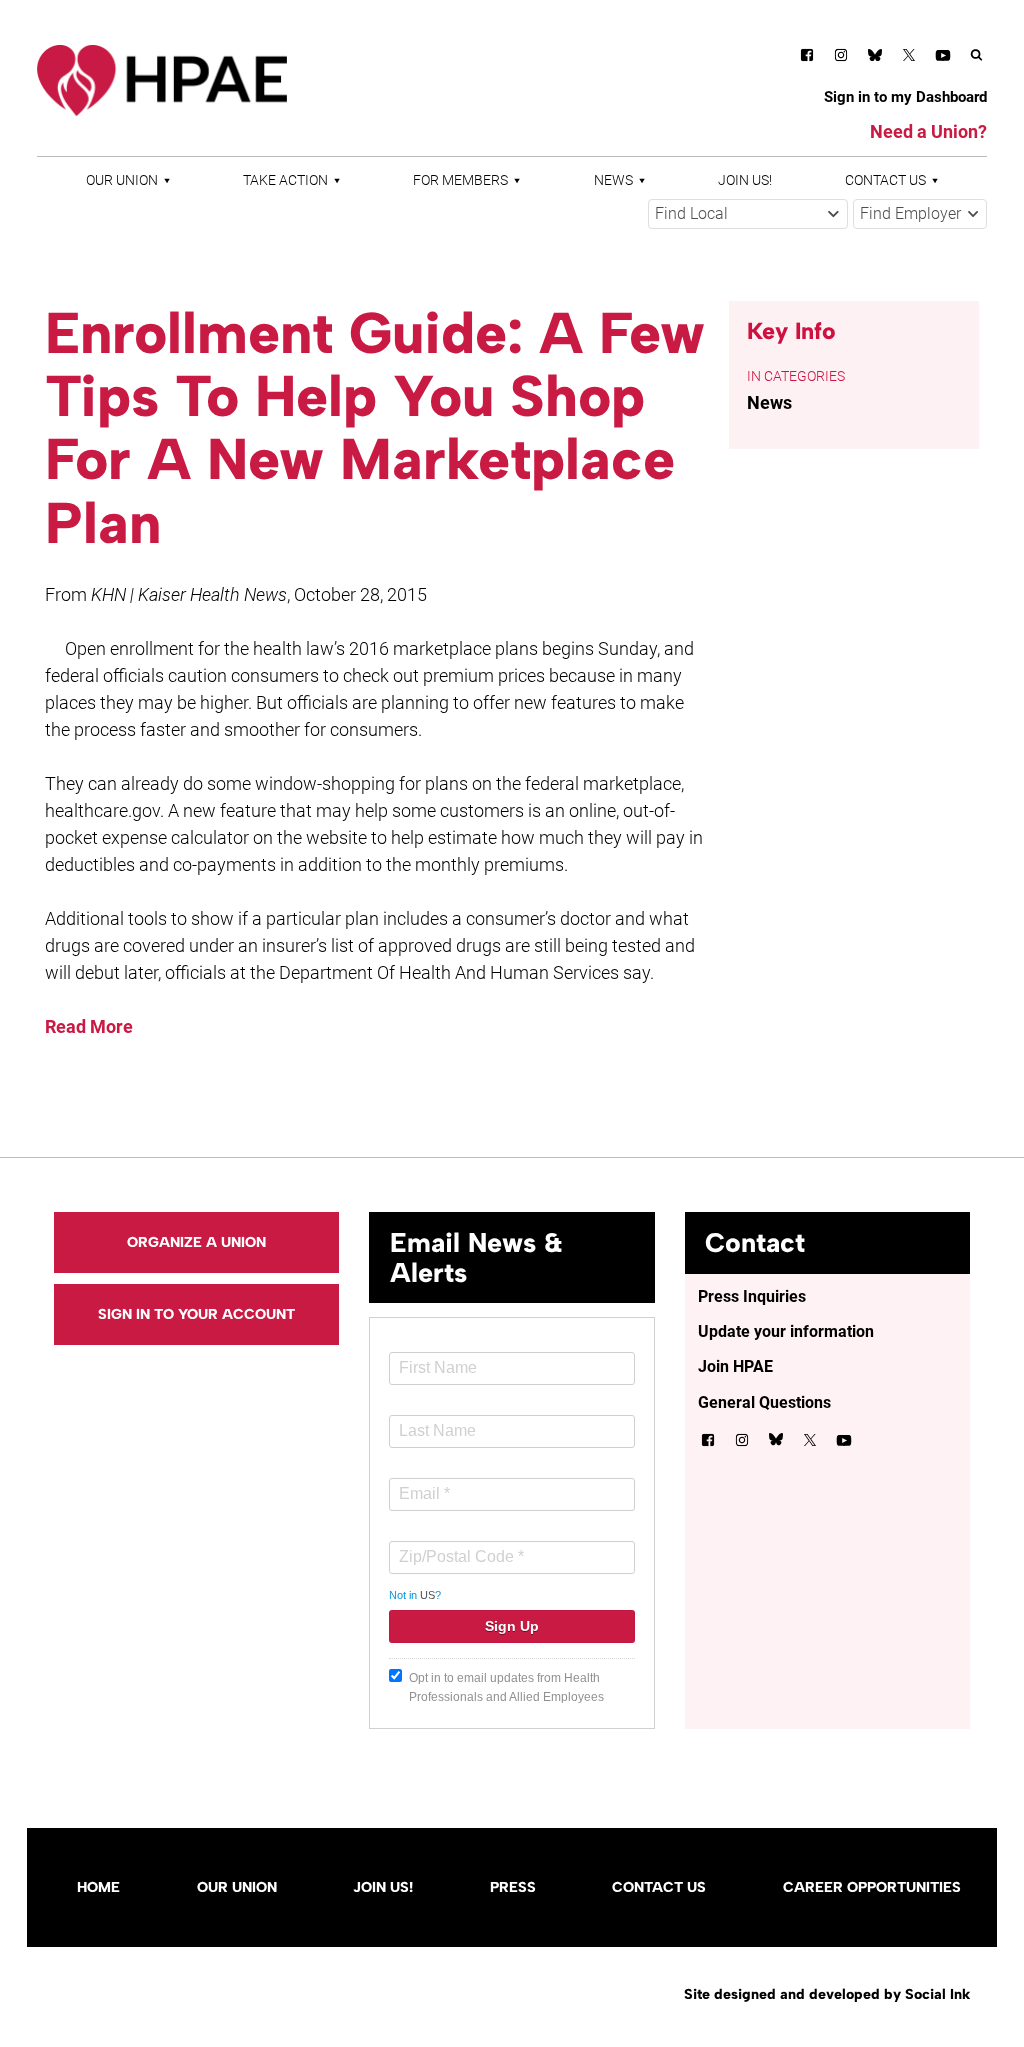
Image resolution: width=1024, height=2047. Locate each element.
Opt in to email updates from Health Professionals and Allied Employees (506, 1687)
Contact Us (885, 180)
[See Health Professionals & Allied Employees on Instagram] (841, 58)
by (827, 1994)
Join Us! (745, 180)
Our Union (122, 180)
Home (98, 1887)
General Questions (764, 1402)
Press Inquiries (752, 1296)
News (613, 180)
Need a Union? (928, 131)
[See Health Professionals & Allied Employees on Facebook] (807, 58)
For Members (460, 180)
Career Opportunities (872, 1887)
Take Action (285, 180)
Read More (89, 1026)
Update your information (786, 1331)
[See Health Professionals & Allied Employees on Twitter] (909, 58)
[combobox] (748, 214)
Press (513, 1887)
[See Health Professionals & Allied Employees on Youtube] (943, 58)
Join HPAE (735, 1366)
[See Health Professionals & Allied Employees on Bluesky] (875, 57)
